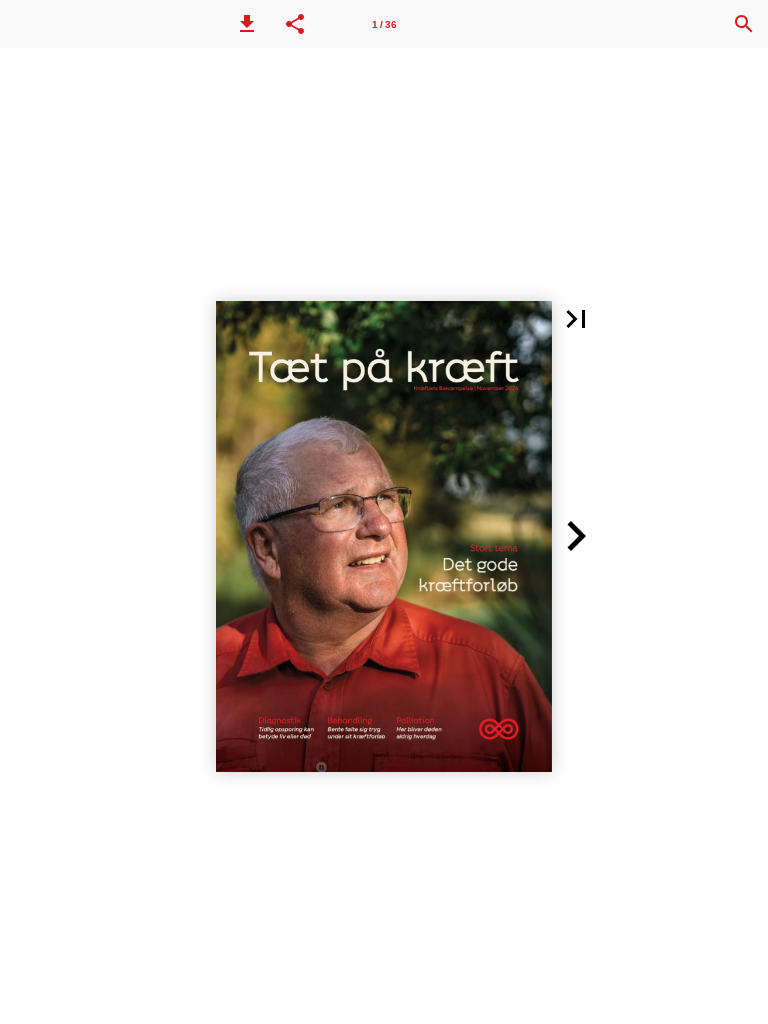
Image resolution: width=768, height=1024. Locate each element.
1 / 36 (384, 24)
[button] (247, 24)
